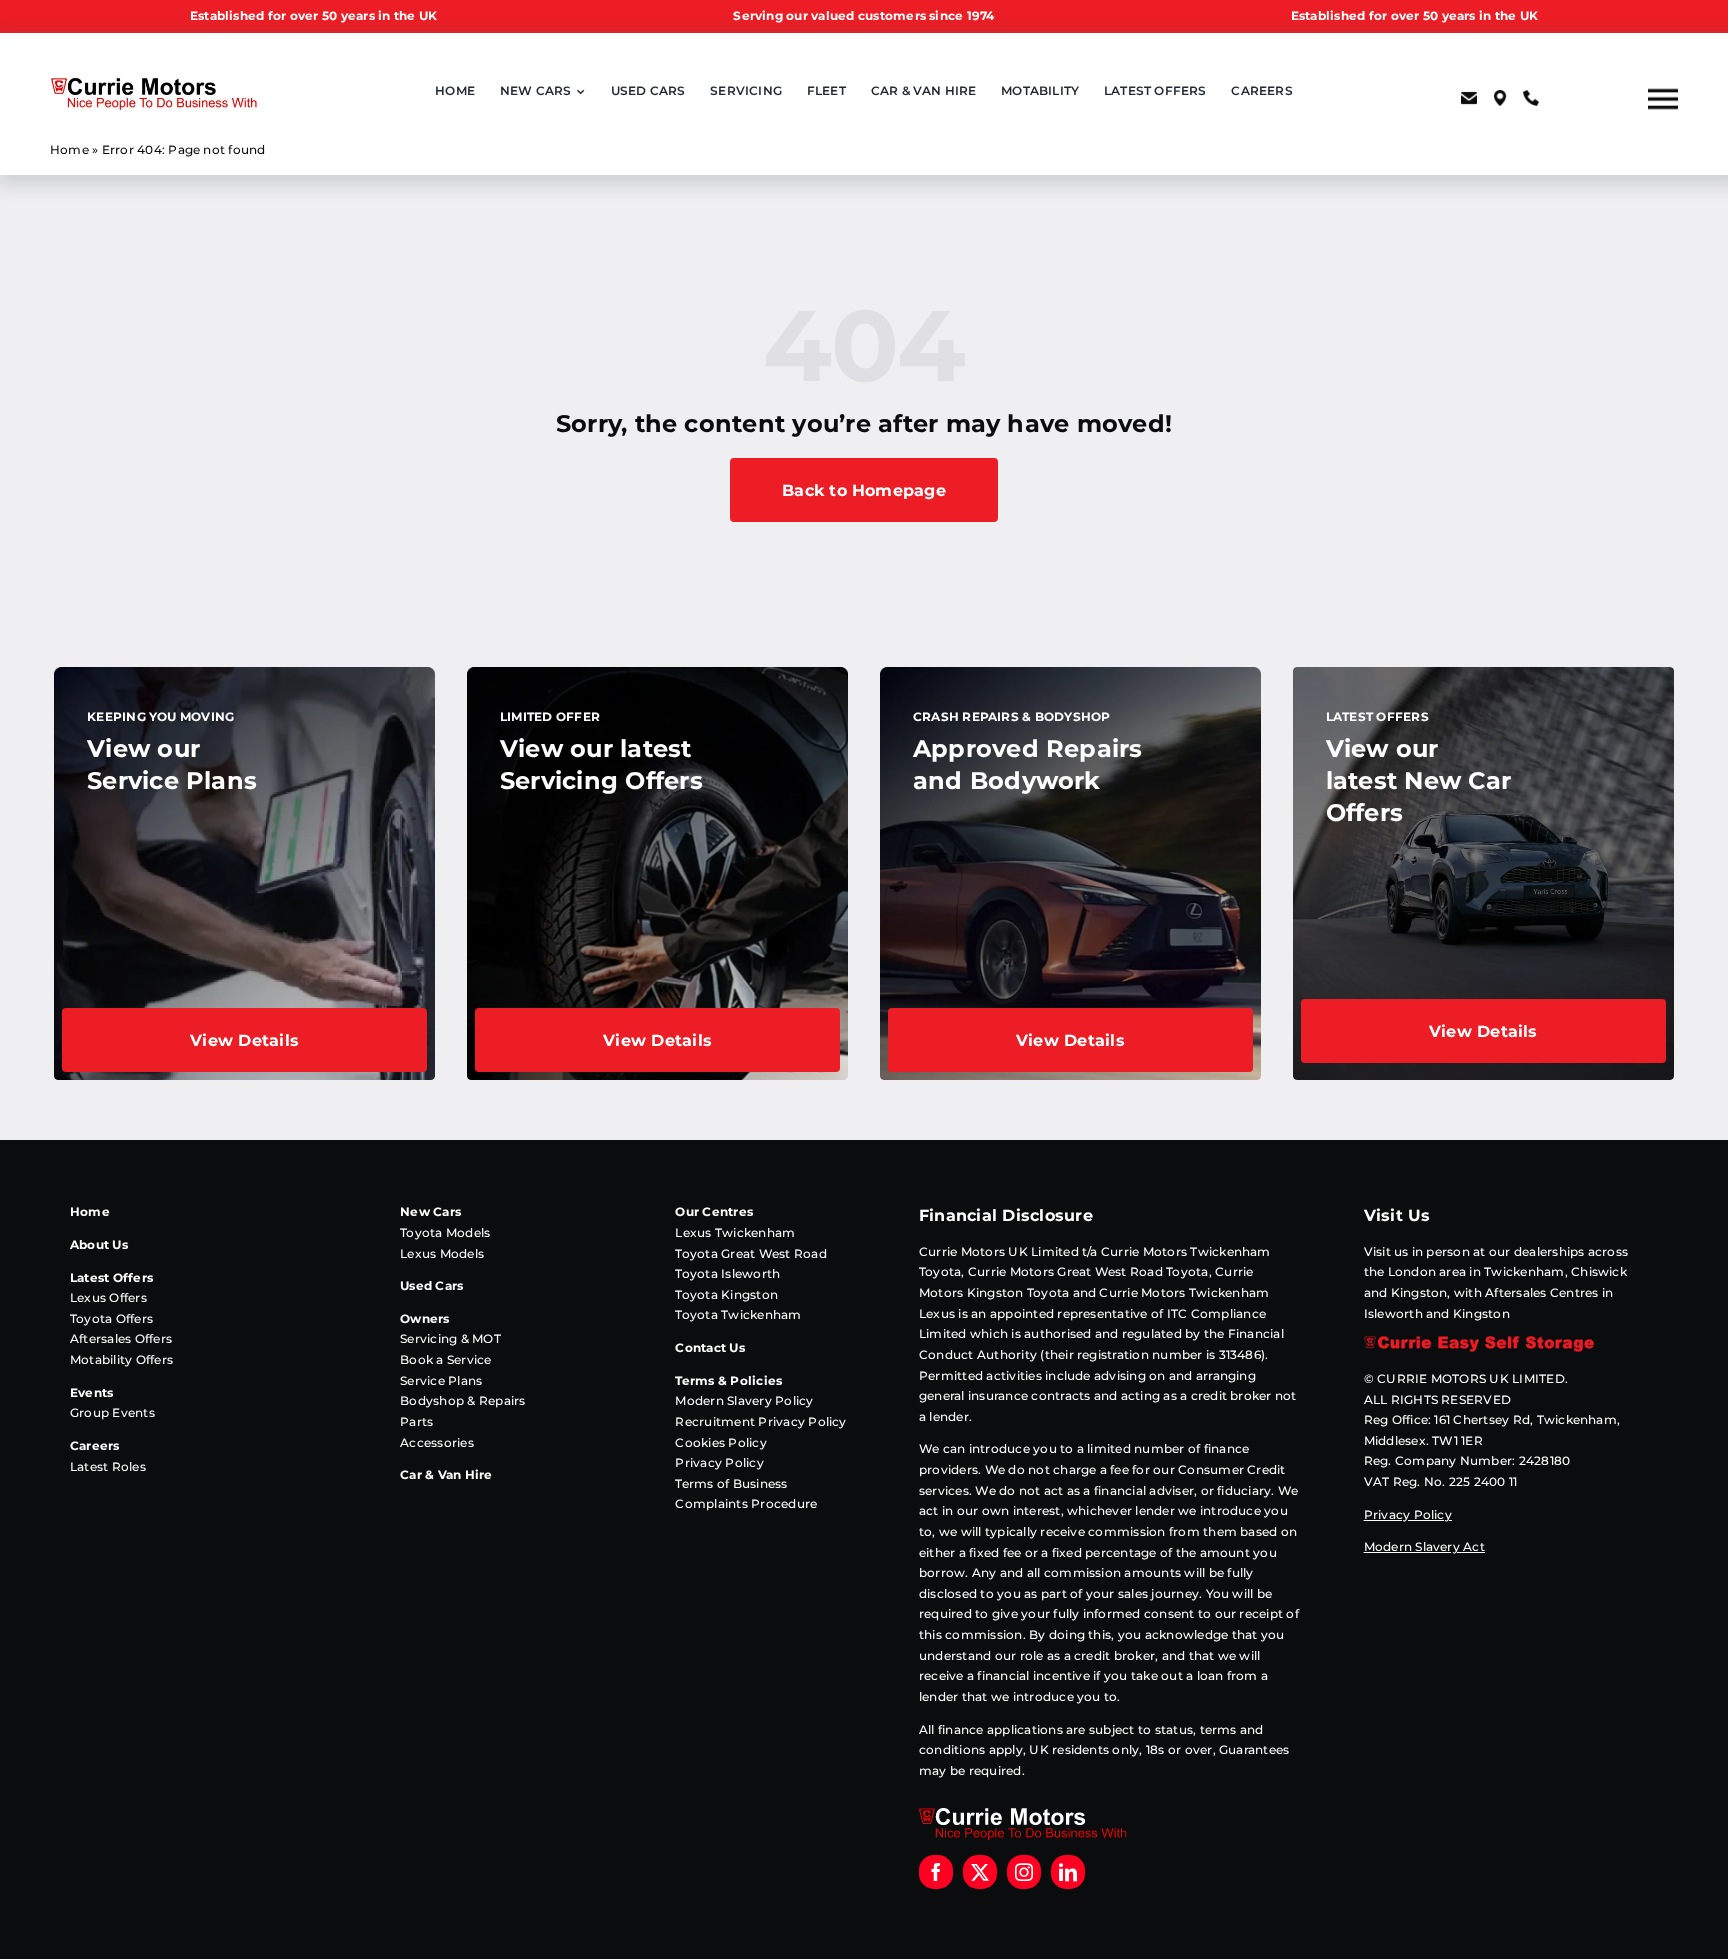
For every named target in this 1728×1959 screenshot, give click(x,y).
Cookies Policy (720, 1442)
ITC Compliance (1216, 1313)
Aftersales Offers (121, 1338)
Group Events (112, 1412)
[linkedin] (1068, 1872)
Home (69, 149)
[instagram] (1024, 1872)
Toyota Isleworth (727, 1273)
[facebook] (936, 1872)
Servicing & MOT (450, 1338)
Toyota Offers (111, 1318)
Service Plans (441, 1380)
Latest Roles (108, 1466)
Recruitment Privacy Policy (760, 1421)
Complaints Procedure (746, 1503)
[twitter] (980, 1872)
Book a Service (445, 1359)
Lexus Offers (108, 1297)
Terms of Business (731, 1483)
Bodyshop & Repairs (462, 1400)
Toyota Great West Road (750, 1253)
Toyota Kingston (726, 1294)
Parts (416, 1421)
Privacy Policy (719, 1462)
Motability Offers (121, 1359)
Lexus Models (442, 1253)
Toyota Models (445, 1232)
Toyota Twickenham (738, 1314)
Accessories (437, 1442)
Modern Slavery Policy (744, 1400)
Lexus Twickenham (735, 1232)
